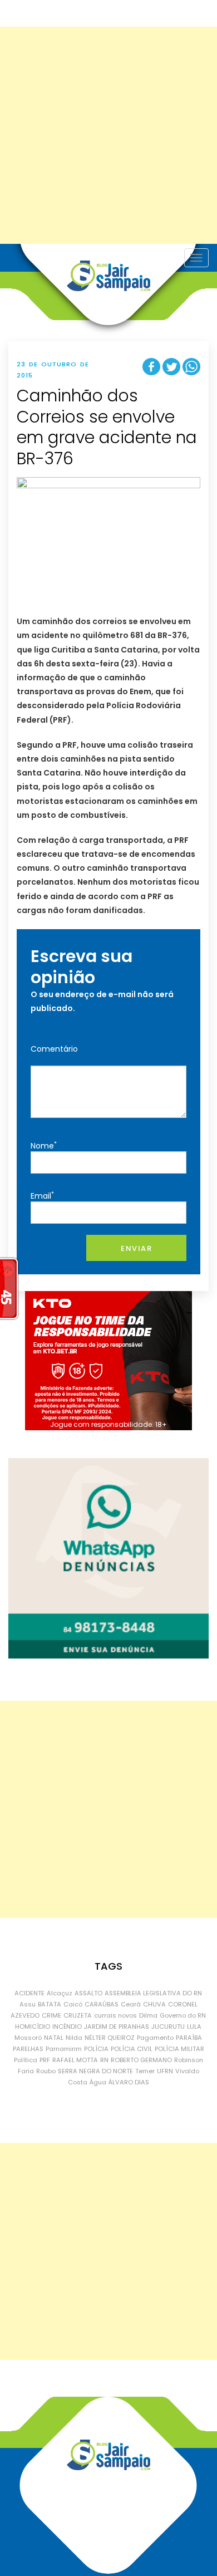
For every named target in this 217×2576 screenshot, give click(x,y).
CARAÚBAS (102, 2004)
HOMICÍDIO (33, 2027)
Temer (145, 2071)
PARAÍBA (189, 2038)
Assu (28, 2004)
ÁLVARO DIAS (129, 2082)
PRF (45, 2060)
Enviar (136, 1248)
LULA (194, 2027)
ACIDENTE (29, 1993)
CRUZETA (78, 2015)
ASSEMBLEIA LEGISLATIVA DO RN (153, 1993)
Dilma (148, 2015)
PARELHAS (28, 2049)
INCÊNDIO (67, 2027)
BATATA (50, 2004)
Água (98, 2082)
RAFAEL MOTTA (75, 2060)
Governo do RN (183, 2015)
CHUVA (154, 2004)
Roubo (46, 2071)
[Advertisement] (108, 135)
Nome (44, 1145)
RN (104, 2060)
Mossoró (28, 2038)
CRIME (51, 2015)
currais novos (115, 2015)
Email (42, 1196)
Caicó (73, 2004)
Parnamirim (64, 2049)
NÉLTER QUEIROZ (110, 2038)
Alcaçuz (60, 1993)
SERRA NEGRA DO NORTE (95, 2071)
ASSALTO (88, 1993)
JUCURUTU (168, 2027)
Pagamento (155, 2038)
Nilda (74, 2038)
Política (26, 2060)
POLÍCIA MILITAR (179, 2049)
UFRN (165, 2071)
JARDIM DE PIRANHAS (117, 2027)
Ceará (131, 2004)
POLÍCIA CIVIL (132, 2049)
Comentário (54, 1049)
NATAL (54, 2038)
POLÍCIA (96, 2049)
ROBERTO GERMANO (141, 2060)
